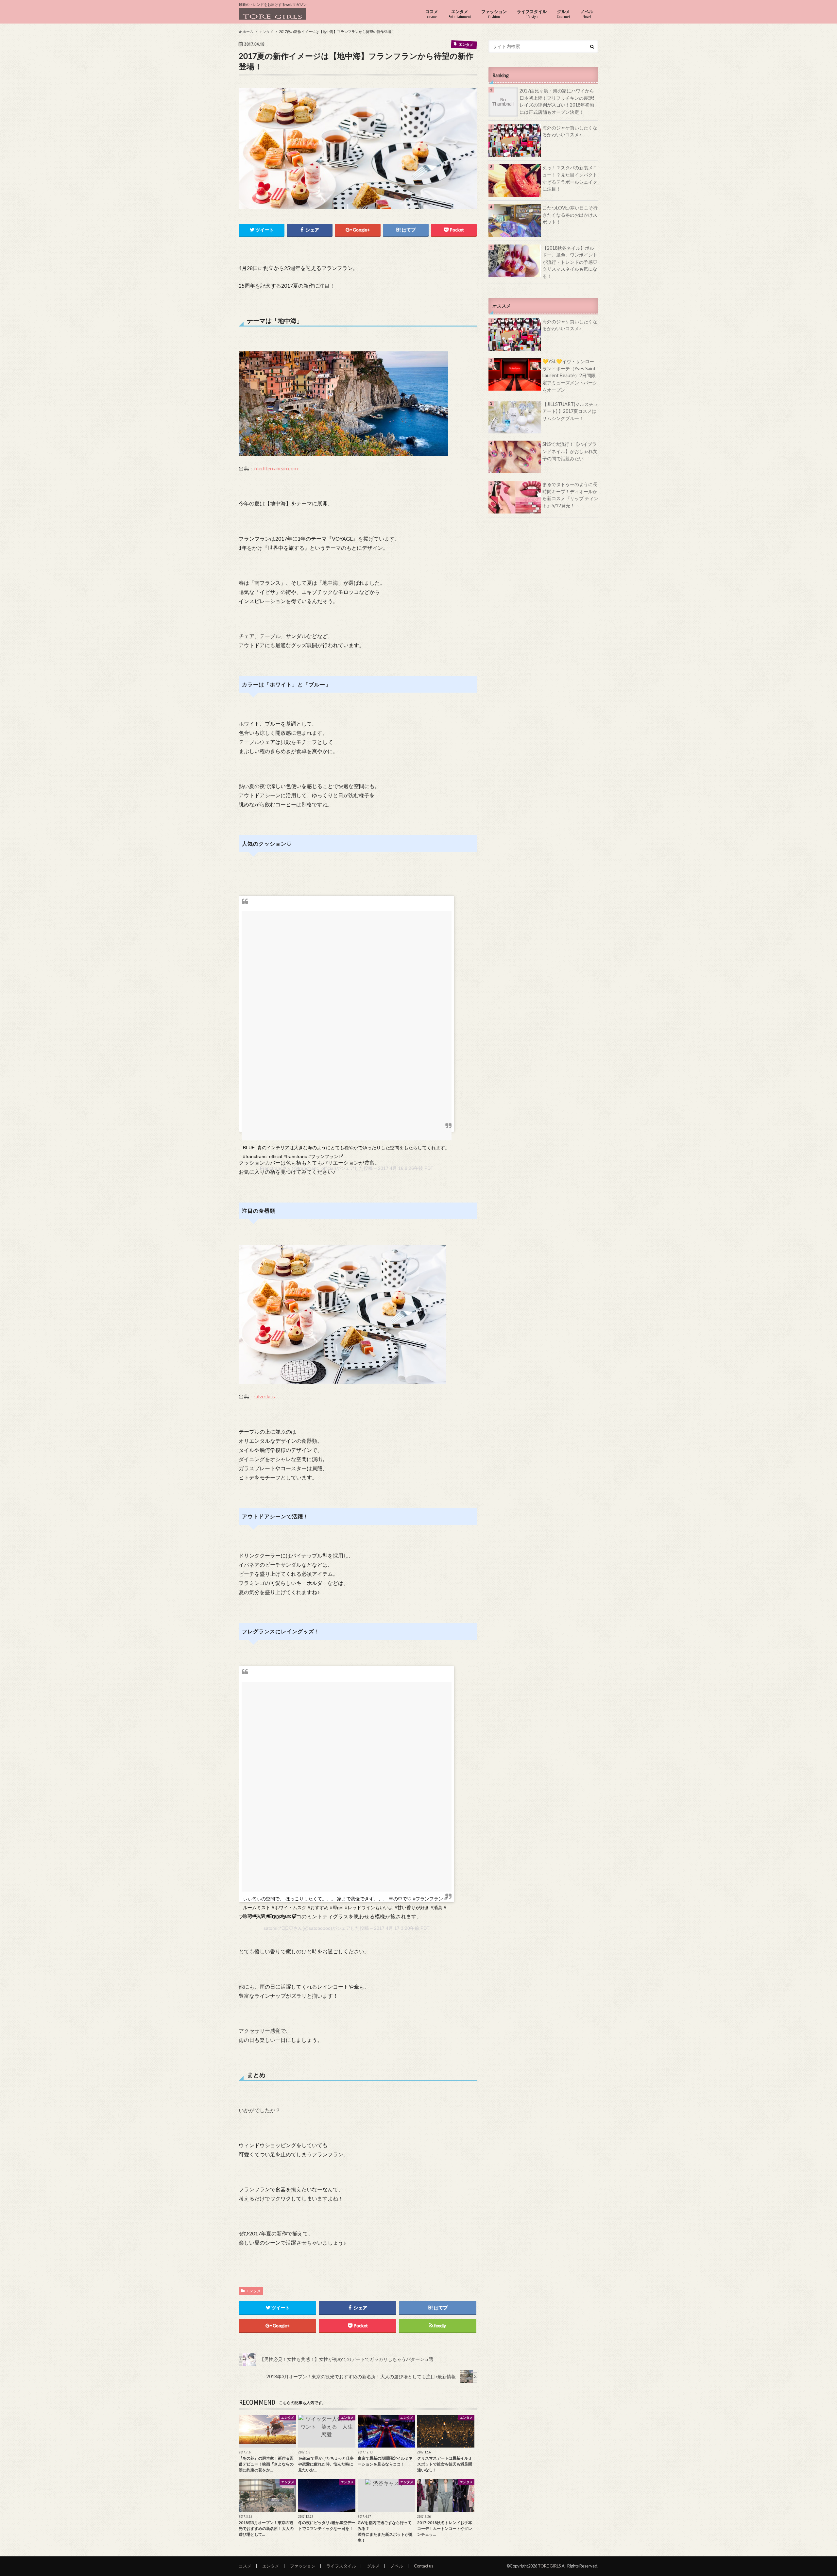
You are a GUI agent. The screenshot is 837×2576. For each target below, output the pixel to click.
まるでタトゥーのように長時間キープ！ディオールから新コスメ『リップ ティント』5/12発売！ (570, 495)
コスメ (432, 14)
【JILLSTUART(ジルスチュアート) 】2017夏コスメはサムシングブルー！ (570, 411)
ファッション (494, 14)
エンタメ (460, 14)
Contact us (424, 2566)
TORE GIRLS (549, 2566)
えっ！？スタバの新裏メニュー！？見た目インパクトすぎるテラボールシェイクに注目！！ (570, 178)
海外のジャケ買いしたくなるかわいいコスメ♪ (570, 131)
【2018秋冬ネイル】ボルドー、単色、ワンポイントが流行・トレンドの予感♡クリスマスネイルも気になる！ (570, 262)
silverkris (265, 1396)
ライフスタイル (532, 14)
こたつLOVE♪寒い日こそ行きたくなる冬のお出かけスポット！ (570, 215)
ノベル (587, 14)
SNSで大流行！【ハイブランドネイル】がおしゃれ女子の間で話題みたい (570, 451)
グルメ (564, 14)
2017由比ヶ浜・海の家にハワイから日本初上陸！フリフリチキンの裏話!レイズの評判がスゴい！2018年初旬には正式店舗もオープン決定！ (557, 101)
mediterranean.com (276, 468)
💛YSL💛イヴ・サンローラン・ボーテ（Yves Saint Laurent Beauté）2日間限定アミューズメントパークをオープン (570, 375)
